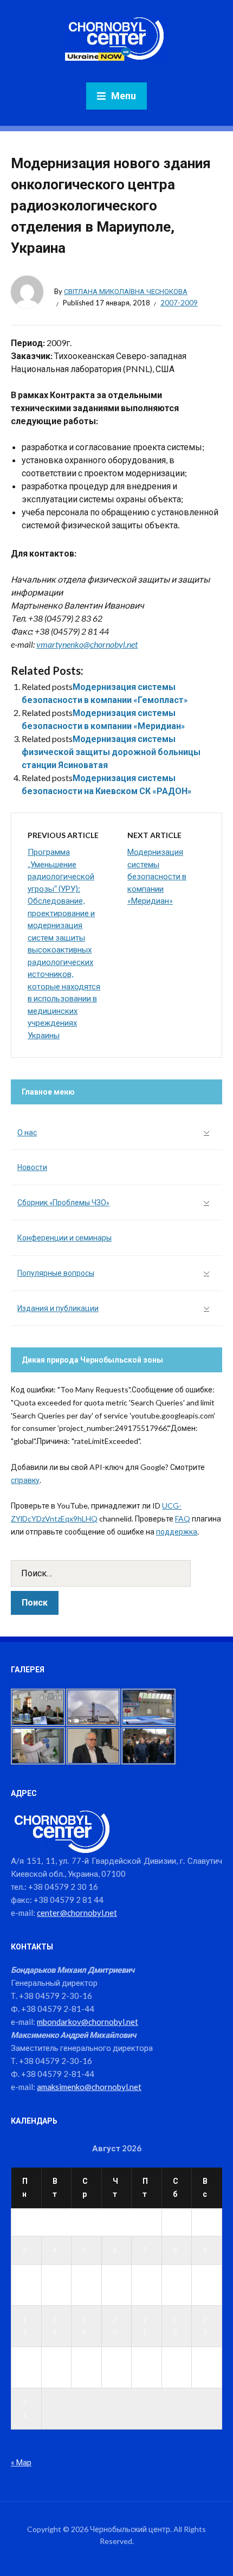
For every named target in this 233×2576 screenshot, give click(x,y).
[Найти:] (116, 1573)
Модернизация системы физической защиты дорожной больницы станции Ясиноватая (111, 752)
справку (25, 1480)
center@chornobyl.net (77, 1913)
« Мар (21, 2462)
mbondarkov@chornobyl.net (88, 2022)
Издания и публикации (58, 1308)
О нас (27, 1132)
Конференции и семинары (64, 1238)
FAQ (183, 1519)
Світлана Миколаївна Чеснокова (126, 291)
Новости (32, 1167)
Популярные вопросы (56, 1273)
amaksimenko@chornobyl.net (89, 2087)
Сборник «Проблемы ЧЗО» (63, 1202)
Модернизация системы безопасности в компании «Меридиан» (157, 876)
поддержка (177, 1532)
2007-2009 (179, 303)
